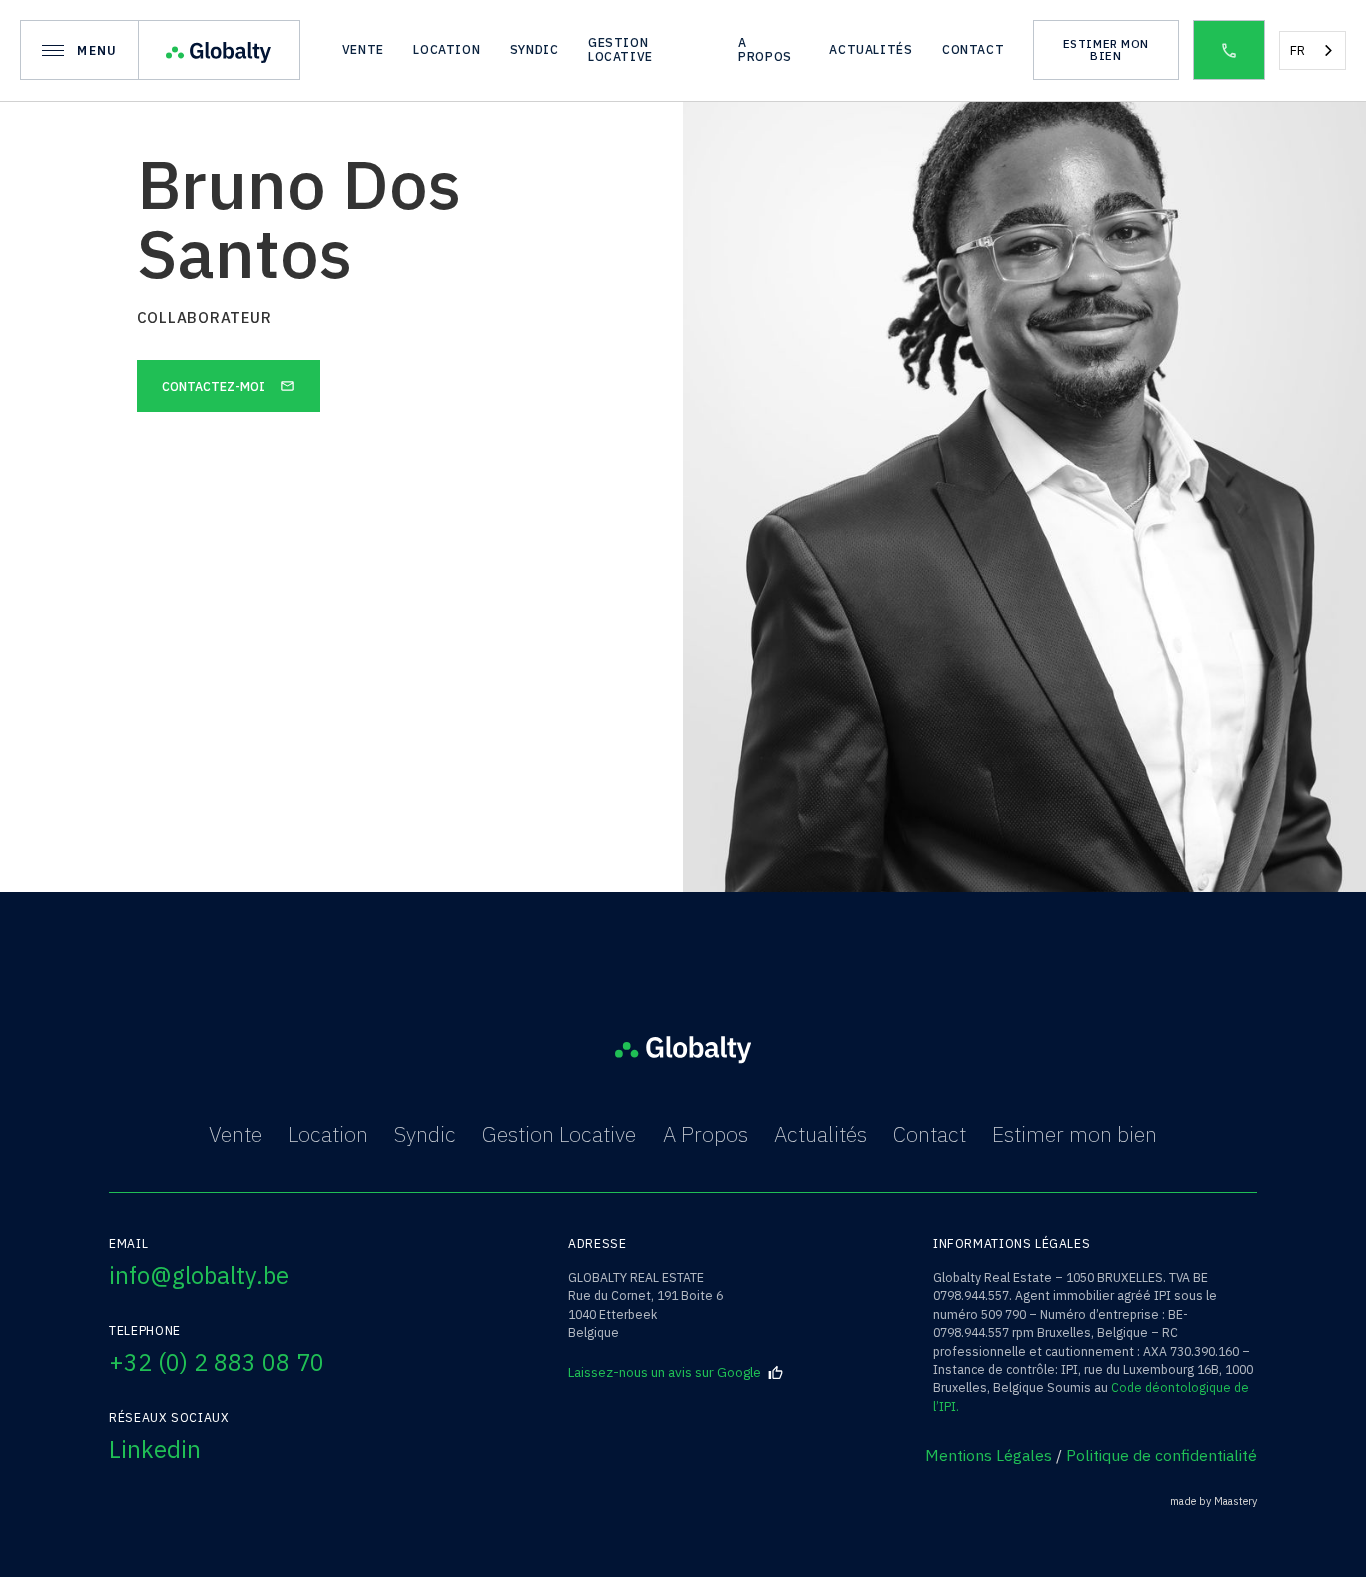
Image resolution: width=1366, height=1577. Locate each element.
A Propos (705, 1134)
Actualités (820, 1134)
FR (1297, 50)
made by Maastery (1213, 1501)
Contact (973, 49)
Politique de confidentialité (1161, 1455)
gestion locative (620, 49)
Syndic (425, 1134)
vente (363, 49)
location (446, 49)
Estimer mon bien (1074, 1134)
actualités (870, 49)
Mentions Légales (988, 1455)
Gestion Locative (559, 1134)
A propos (765, 49)
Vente (235, 1134)
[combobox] (1312, 50)
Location (328, 1134)
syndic (534, 49)
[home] (219, 50)
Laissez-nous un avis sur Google (664, 1372)
